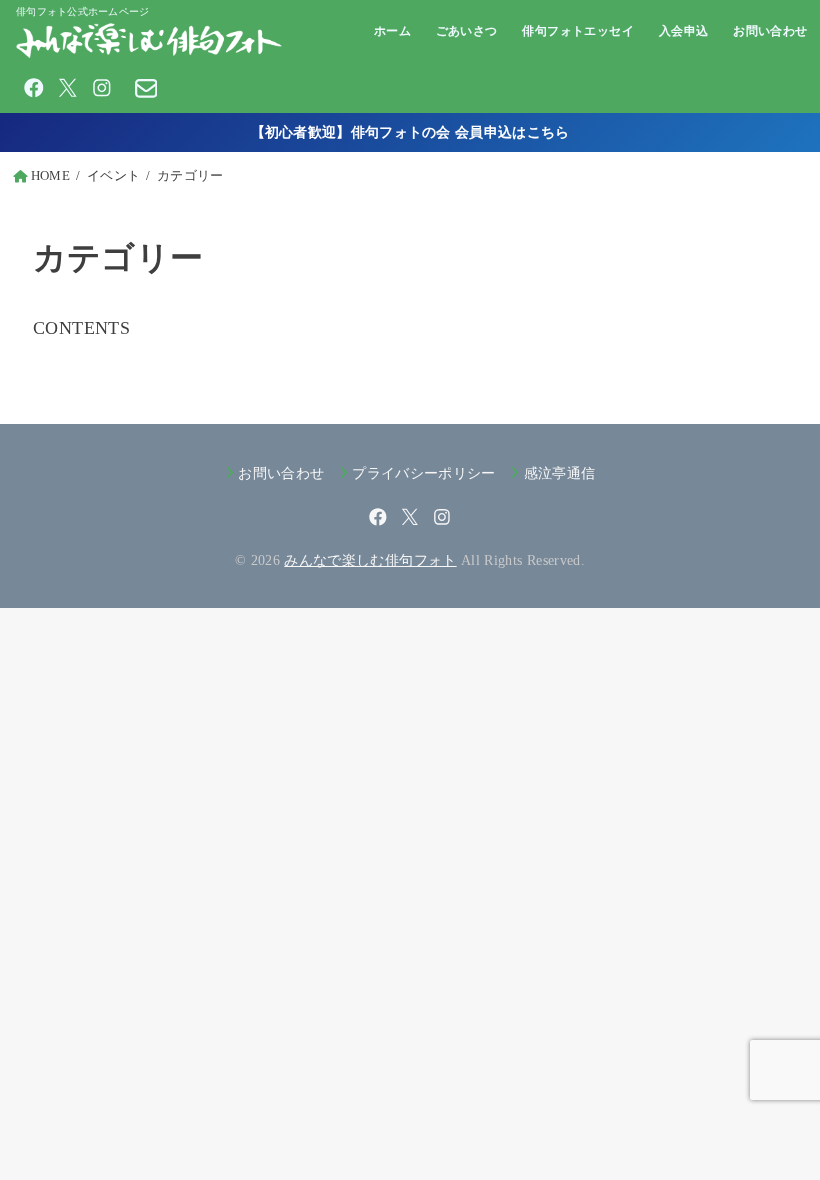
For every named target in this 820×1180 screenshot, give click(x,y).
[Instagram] (102, 88)
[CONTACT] (146, 88)
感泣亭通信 (559, 473)
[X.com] (68, 88)
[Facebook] (34, 88)
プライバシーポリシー (424, 473)
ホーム (392, 31)
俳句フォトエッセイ (578, 31)
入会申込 (684, 31)
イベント (113, 176)
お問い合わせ (770, 31)
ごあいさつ (467, 31)
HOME (50, 176)
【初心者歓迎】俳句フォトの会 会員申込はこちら (410, 132)
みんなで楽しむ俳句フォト (370, 560)
